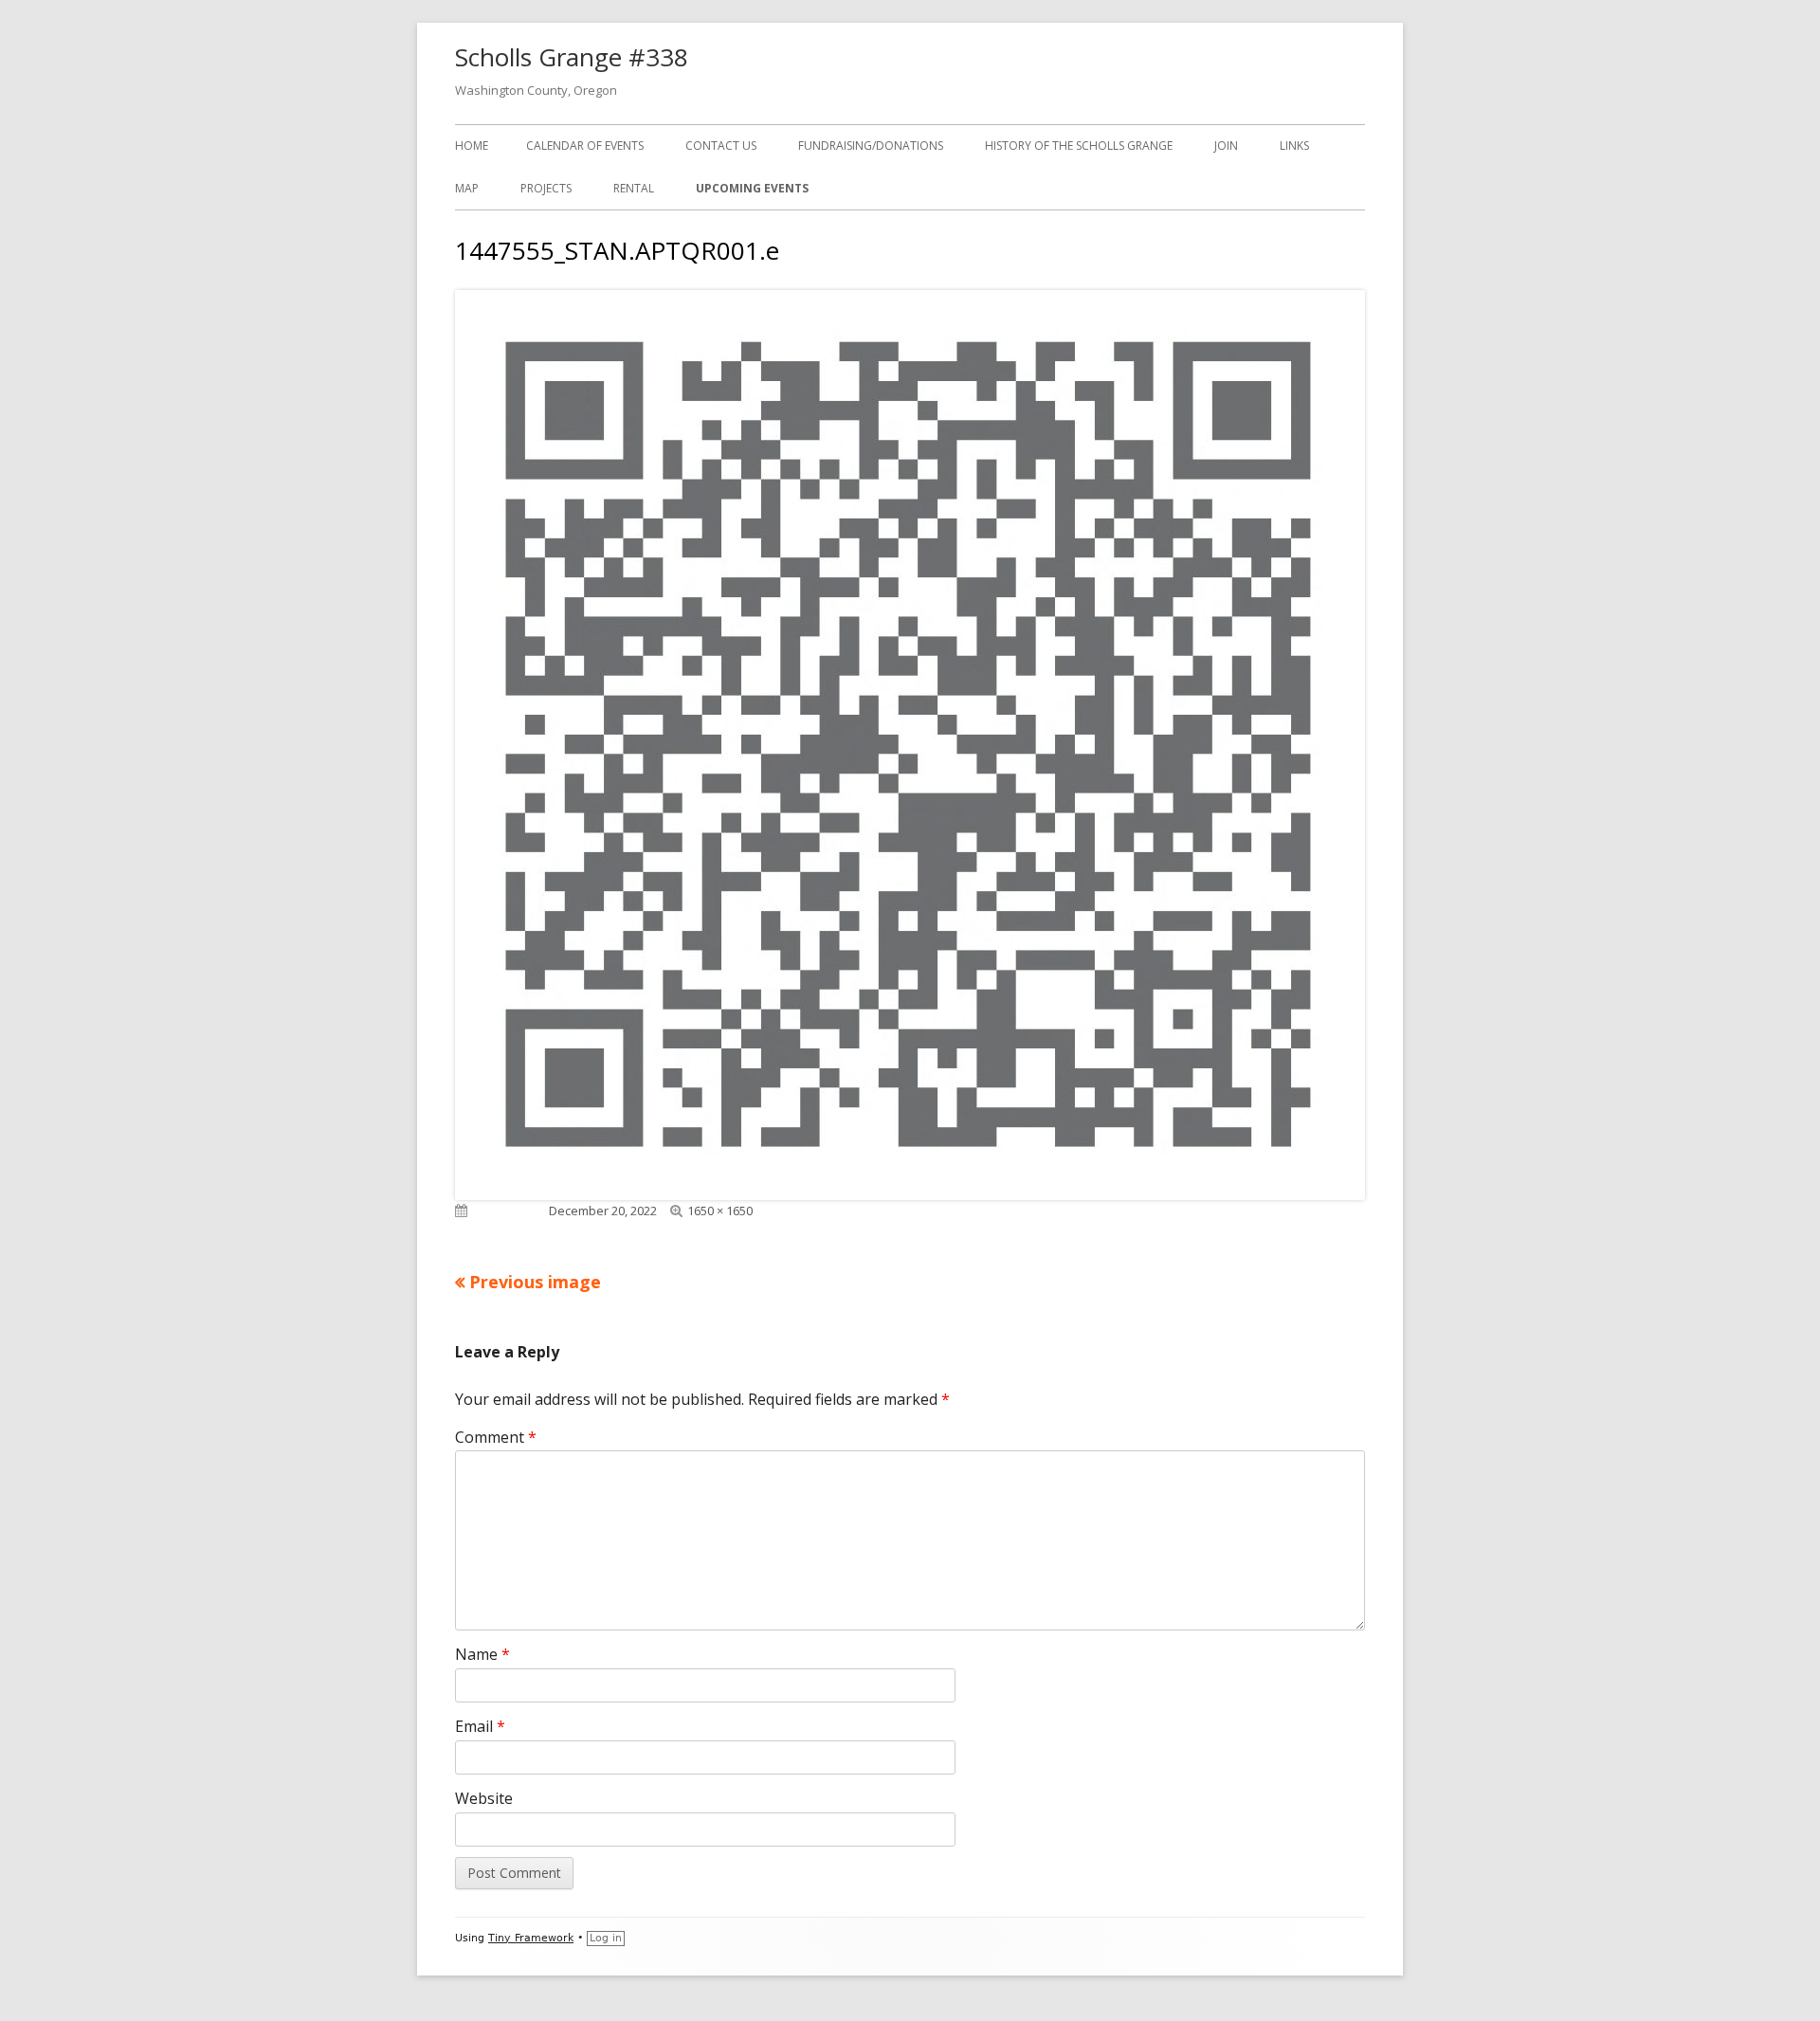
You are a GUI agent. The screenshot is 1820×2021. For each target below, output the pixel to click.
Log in (606, 1938)
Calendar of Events (585, 146)
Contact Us (721, 146)
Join (1226, 146)
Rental (634, 188)
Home (472, 146)
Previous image (535, 1282)
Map (467, 188)
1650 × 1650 (720, 1211)
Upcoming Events (752, 188)
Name (482, 1654)
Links (1294, 146)
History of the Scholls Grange (1079, 146)
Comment (496, 1437)
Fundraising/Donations (871, 146)
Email (480, 1726)
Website (484, 1798)
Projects (546, 188)
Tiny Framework (531, 1938)
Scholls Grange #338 (572, 57)
